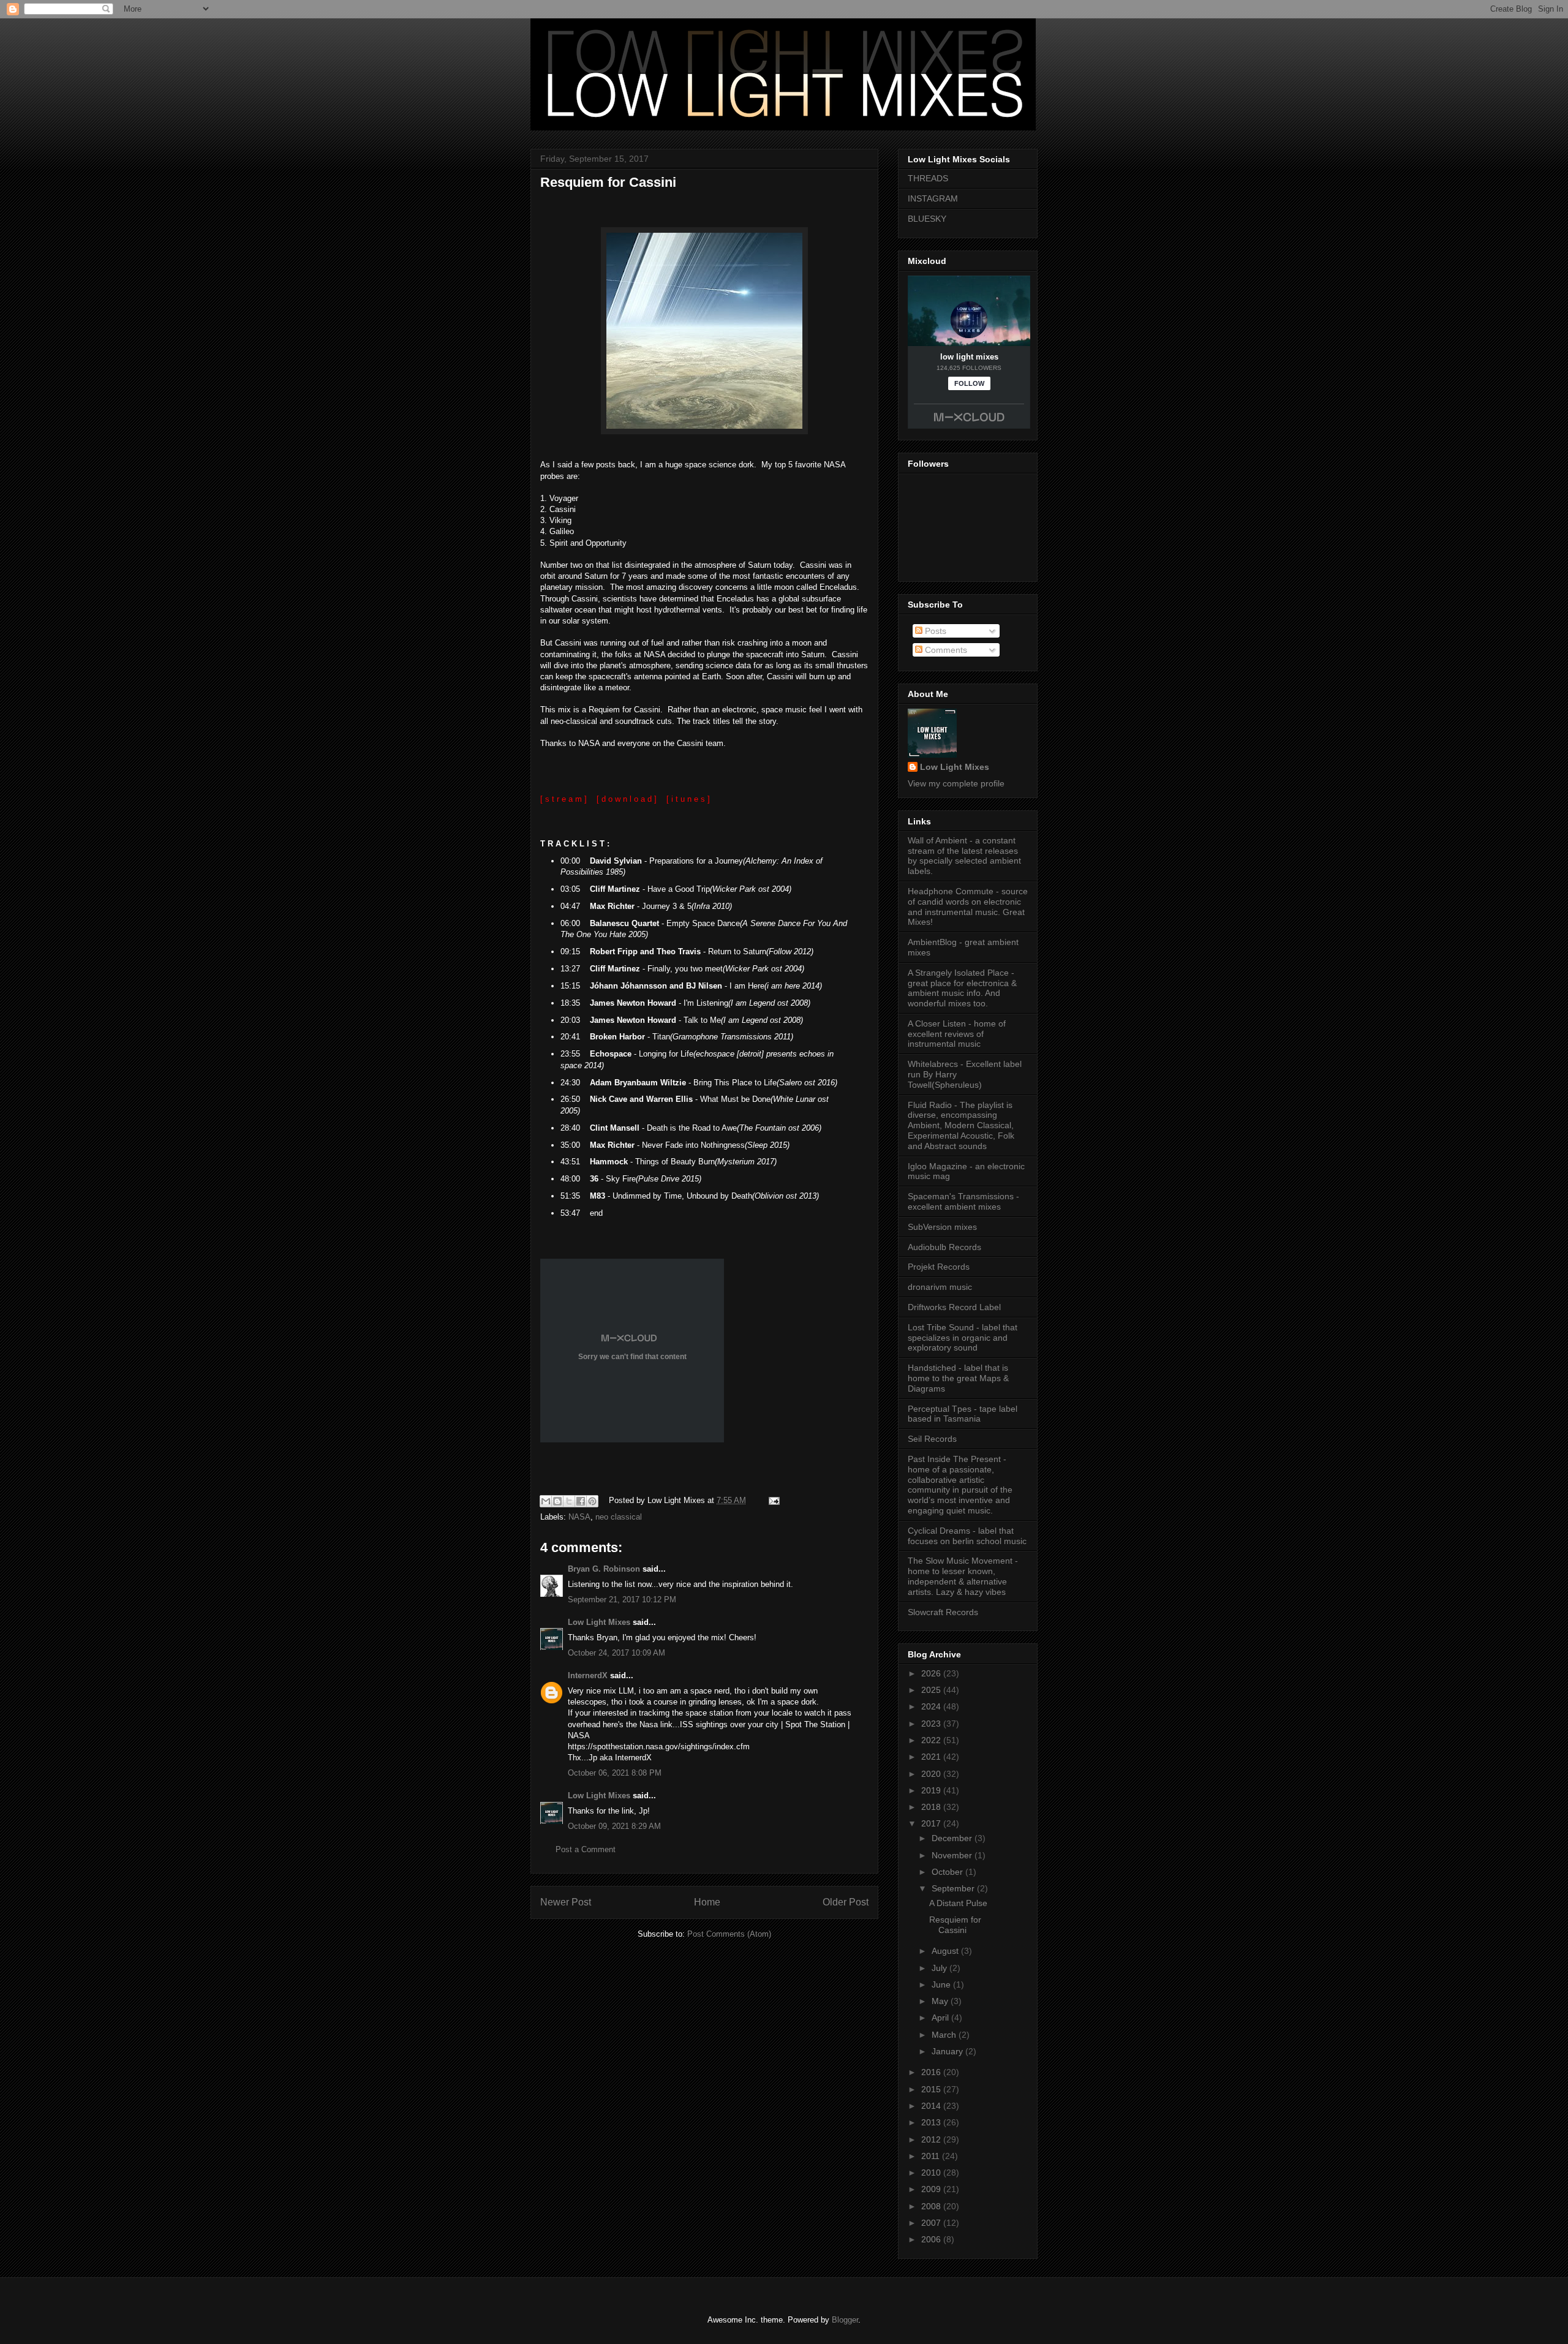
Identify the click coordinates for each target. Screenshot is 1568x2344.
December (953, 1838)
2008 (932, 2206)
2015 (932, 2089)
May (941, 2001)
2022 (932, 1740)
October (948, 1872)
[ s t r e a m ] (563, 799)
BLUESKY (927, 219)
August (946, 1951)
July (940, 1968)
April (941, 2018)
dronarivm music (940, 1287)
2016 (932, 2072)
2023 (932, 1724)
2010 (932, 2173)
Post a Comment (586, 1849)
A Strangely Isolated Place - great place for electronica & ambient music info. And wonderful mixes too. (962, 988)
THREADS (928, 178)
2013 (932, 2122)
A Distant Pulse (958, 1903)
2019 (932, 1790)
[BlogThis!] (557, 1501)
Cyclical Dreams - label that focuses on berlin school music (967, 1536)
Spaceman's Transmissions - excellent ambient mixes (963, 1201)
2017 (932, 1823)
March (945, 2035)
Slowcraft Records (943, 1612)
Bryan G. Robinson (604, 1569)
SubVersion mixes (942, 1227)
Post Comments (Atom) (729, 1934)
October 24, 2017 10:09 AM (616, 1653)
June (942, 1984)
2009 (932, 2189)
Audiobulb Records (944, 1247)
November (953, 1855)
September (954, 1888)
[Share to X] (569, 1501)
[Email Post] (772, 1500)
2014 (932, 2106)
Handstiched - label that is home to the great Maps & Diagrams (958, 1378)
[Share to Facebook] (581, 1501)
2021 (932, 1757)
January (948, 2051)
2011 (932, 2156)
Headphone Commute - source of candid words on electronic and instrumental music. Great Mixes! (968, 906)
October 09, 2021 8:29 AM (614, 1826)
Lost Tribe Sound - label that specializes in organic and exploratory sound (963, 1338)
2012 (932, 2139)
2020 (932, 1774)
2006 (932, 2239)
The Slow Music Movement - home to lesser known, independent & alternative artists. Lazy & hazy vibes (963, 1576)
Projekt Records (939, 1267)
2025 (932, 1690)
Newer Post (566, 1902)
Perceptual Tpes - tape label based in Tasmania (963, 1414)
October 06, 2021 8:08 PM (615, 1773)
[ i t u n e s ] (688, 799)
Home (707, 1902)
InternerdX (588, 1675)
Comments (945, 650)
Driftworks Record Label (954, 1307)
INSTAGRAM (933, 198)
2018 (932, 1807)
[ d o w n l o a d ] (627, 799)
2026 (932, 1673)
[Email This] (546, 1501)
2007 (932, 2223)
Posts (934, 631)
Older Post (846, 1902)
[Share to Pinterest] (592, 1501)
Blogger (845, 2320)
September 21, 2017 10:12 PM (622, 1600)
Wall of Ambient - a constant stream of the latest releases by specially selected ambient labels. (964, 856)
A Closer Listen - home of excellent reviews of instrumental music (957, 1034)
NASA (579, 1517)
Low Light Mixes (599, 1622)
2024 (932, 1706)
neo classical (619, 1517)
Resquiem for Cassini (608, 182)
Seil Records (932, 1439)
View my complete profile (956, 783)
